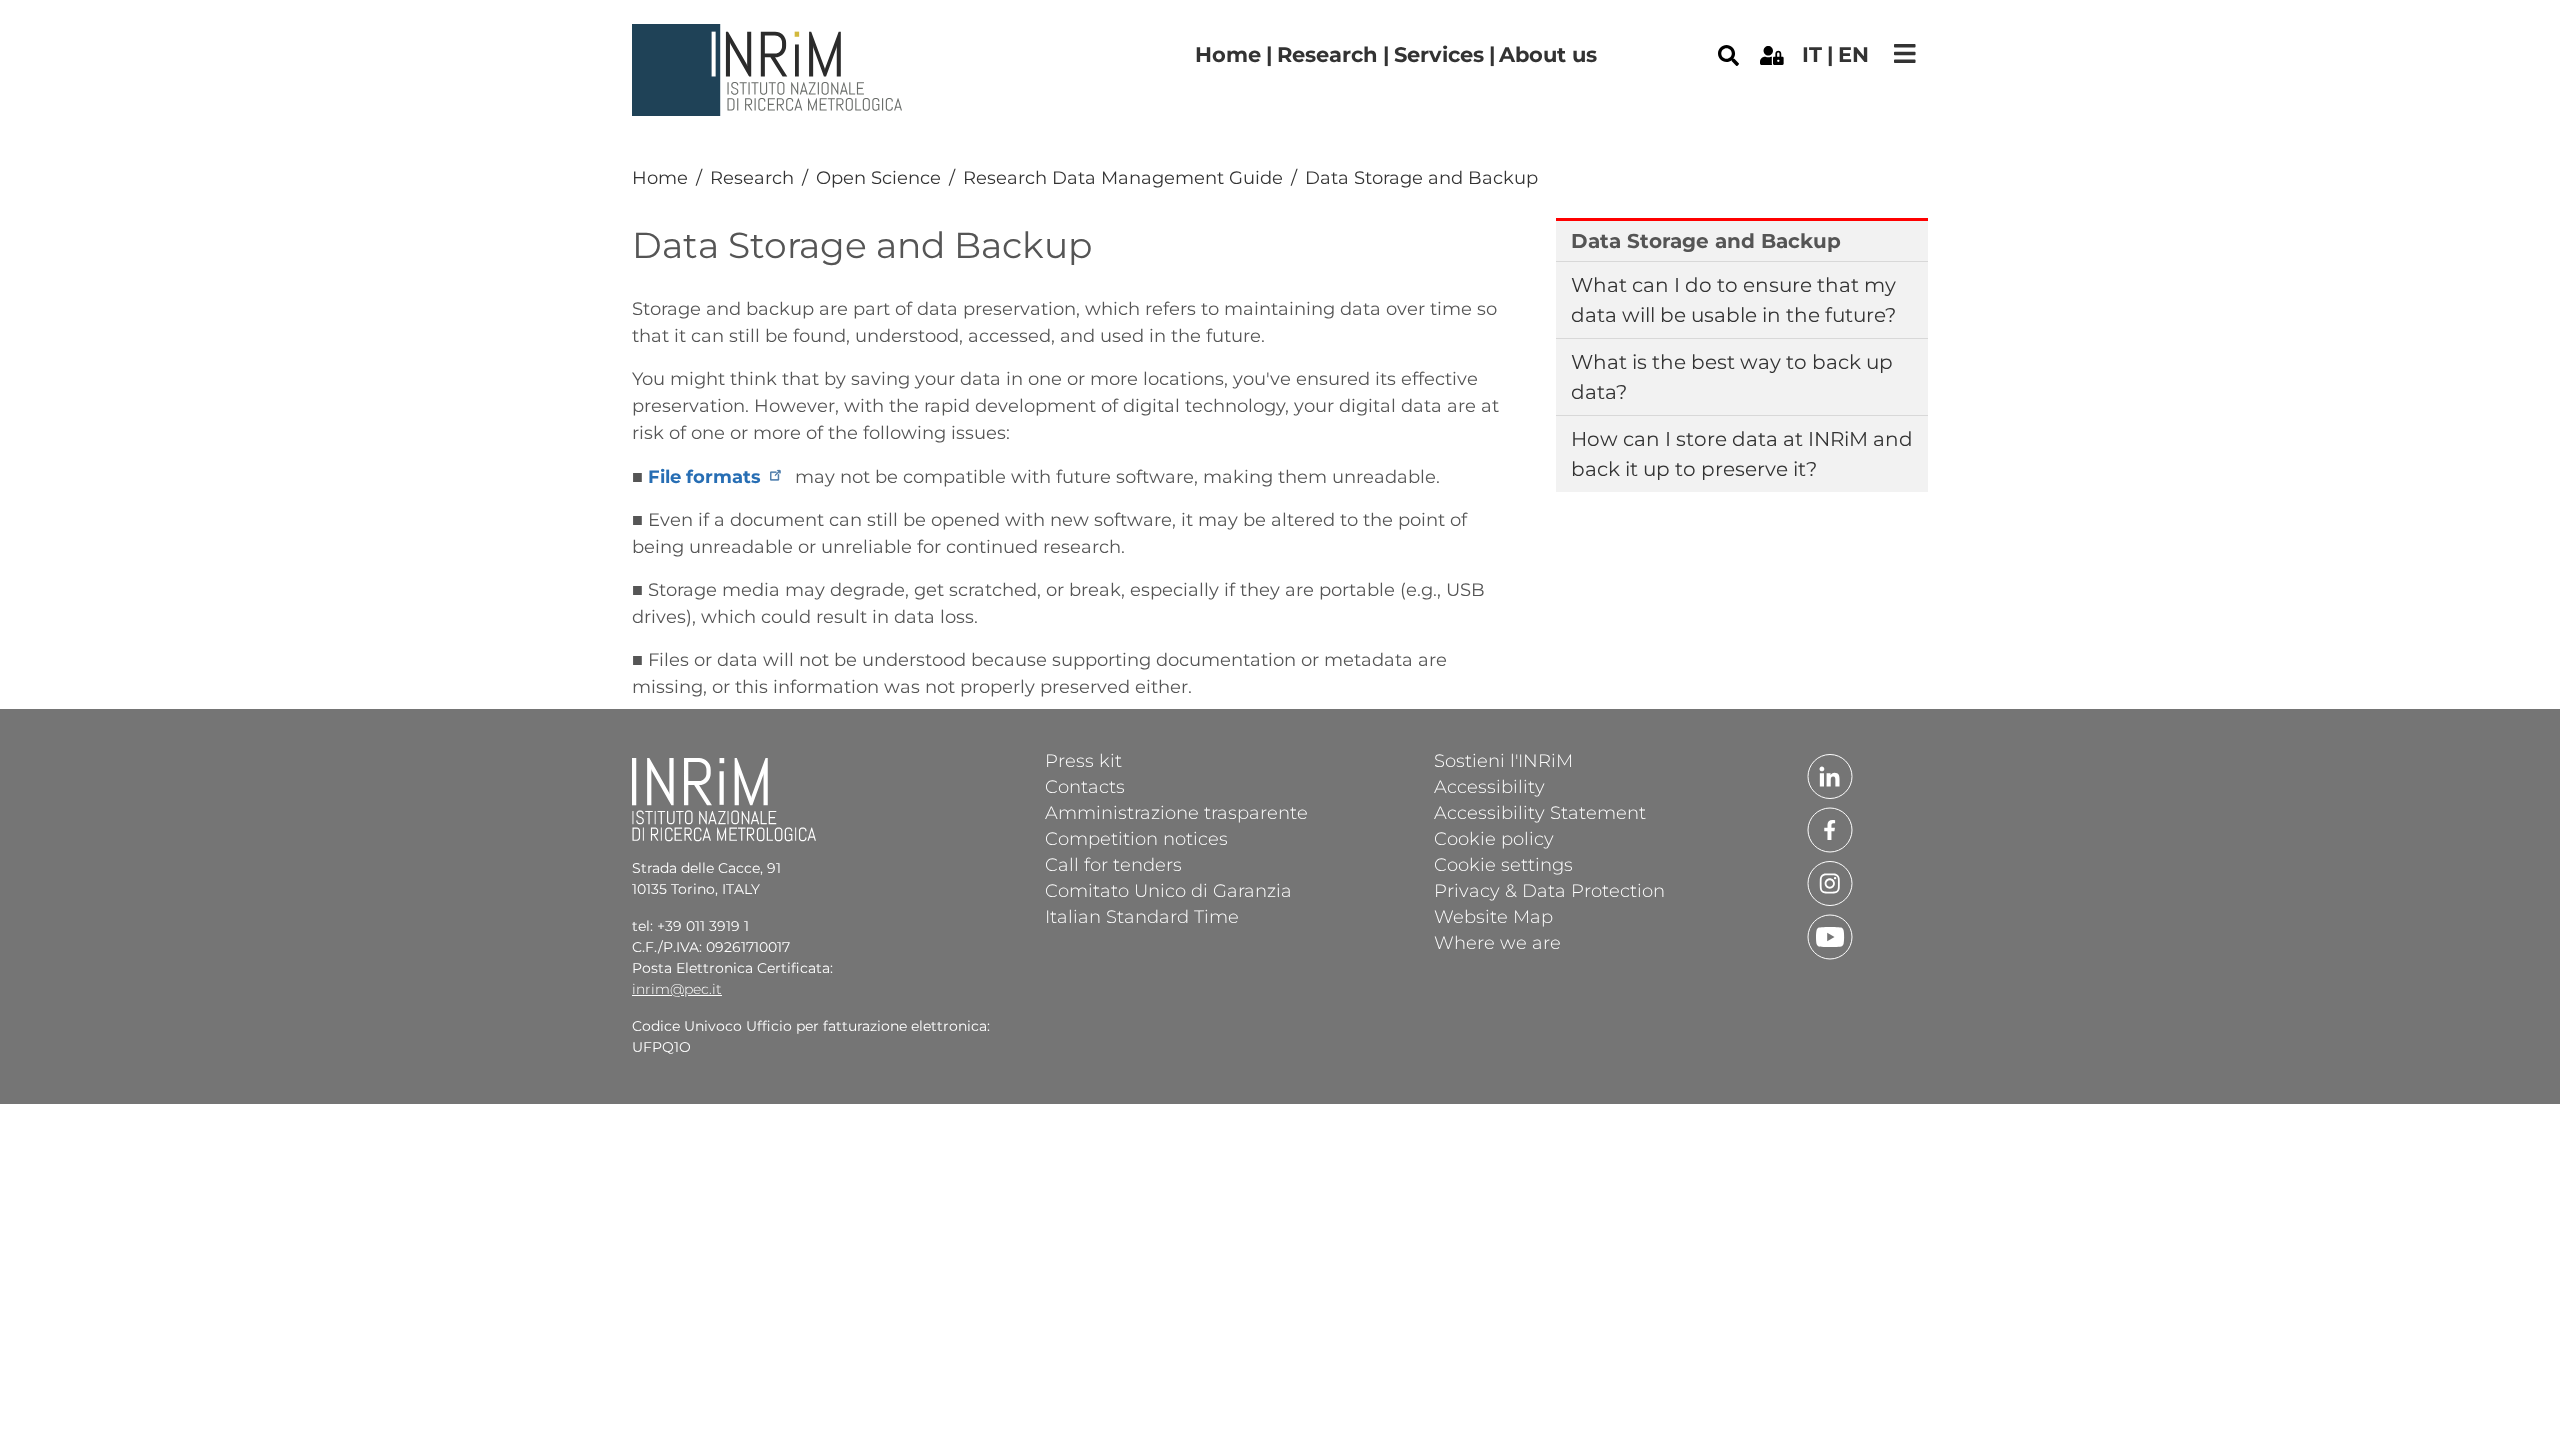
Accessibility (1489, 786)
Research (1327, 54)
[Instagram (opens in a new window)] (1830, 882)
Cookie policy (1494, 838)
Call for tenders (1113, 864)
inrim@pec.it (677, 989)
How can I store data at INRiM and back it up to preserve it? (1742, 454)
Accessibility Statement (1540, 812)
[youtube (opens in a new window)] (1830, 936)
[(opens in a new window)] (1772, 54)
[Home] (770, 39)
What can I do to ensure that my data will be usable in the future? (1733, 300)
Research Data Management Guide (1123, 178)
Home (1228, 54)
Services (1439, 54)
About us (1548, 54)
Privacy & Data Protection (1549, 890)
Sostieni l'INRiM (1503, 760)
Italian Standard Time (1142, 916)
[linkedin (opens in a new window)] (1830, 775)
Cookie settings (1503, 864)
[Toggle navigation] (1905, 53)
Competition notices (1136, 838)
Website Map (1493, 916)
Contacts (1085, 786)
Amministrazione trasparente (1176, 812)
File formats (704, 477)
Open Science (878, 178)
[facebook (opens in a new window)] (1830, 829)
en (1853, 54)
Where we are (1497, 942)
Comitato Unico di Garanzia (1168, 890)
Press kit (1083, 760)
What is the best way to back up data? (1732, 377)
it (1812, 54)
